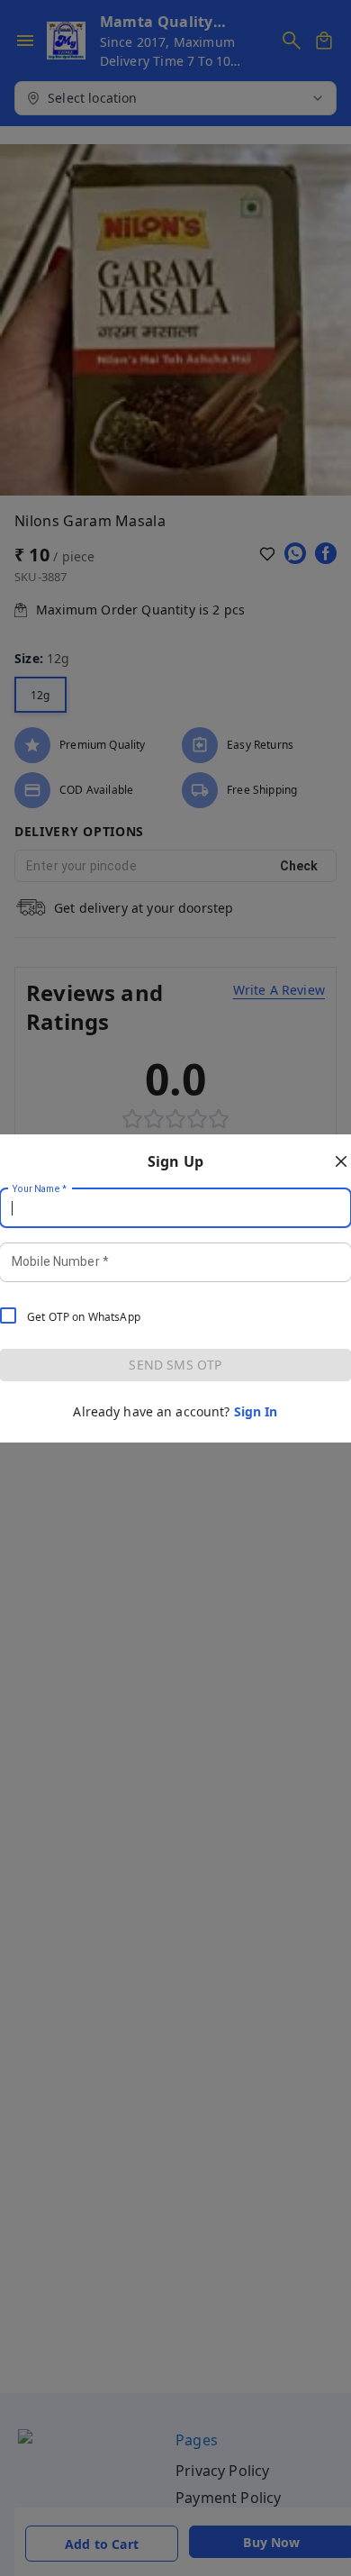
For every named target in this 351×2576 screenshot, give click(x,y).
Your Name (40, 1188)
